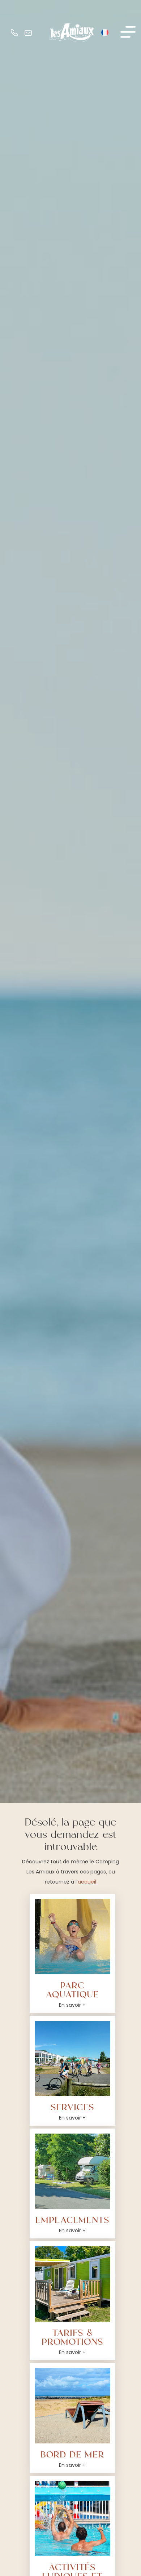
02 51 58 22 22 (16, 34)
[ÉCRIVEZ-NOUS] (27, 33)
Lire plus (52, 1909)
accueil (87, 1882)
